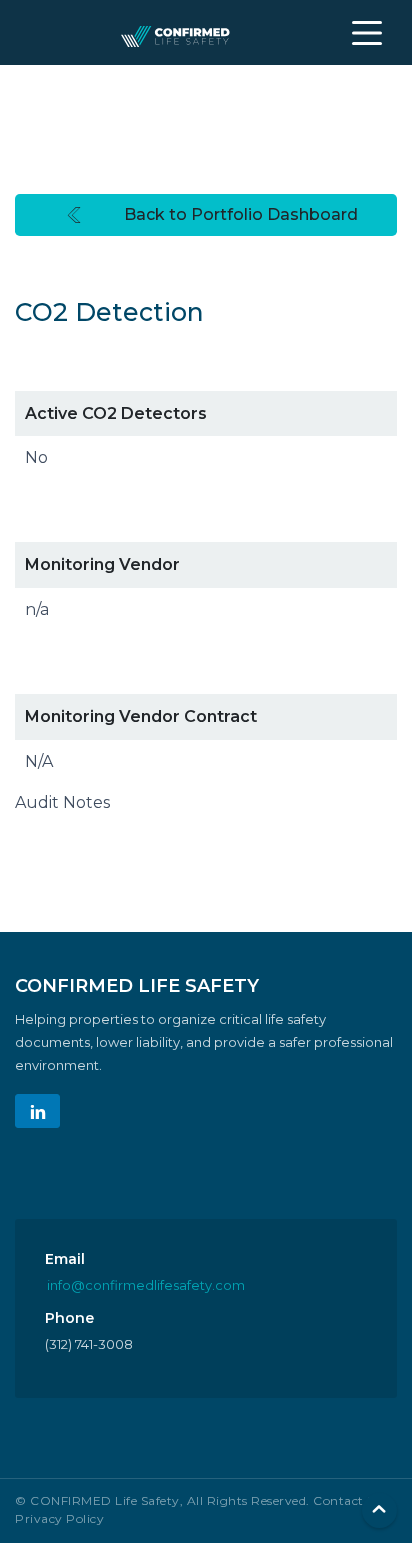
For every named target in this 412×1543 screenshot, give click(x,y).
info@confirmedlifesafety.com (146, 1285)
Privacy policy (59, 1518)
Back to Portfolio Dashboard (241, 214)
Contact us (347, 1500)
